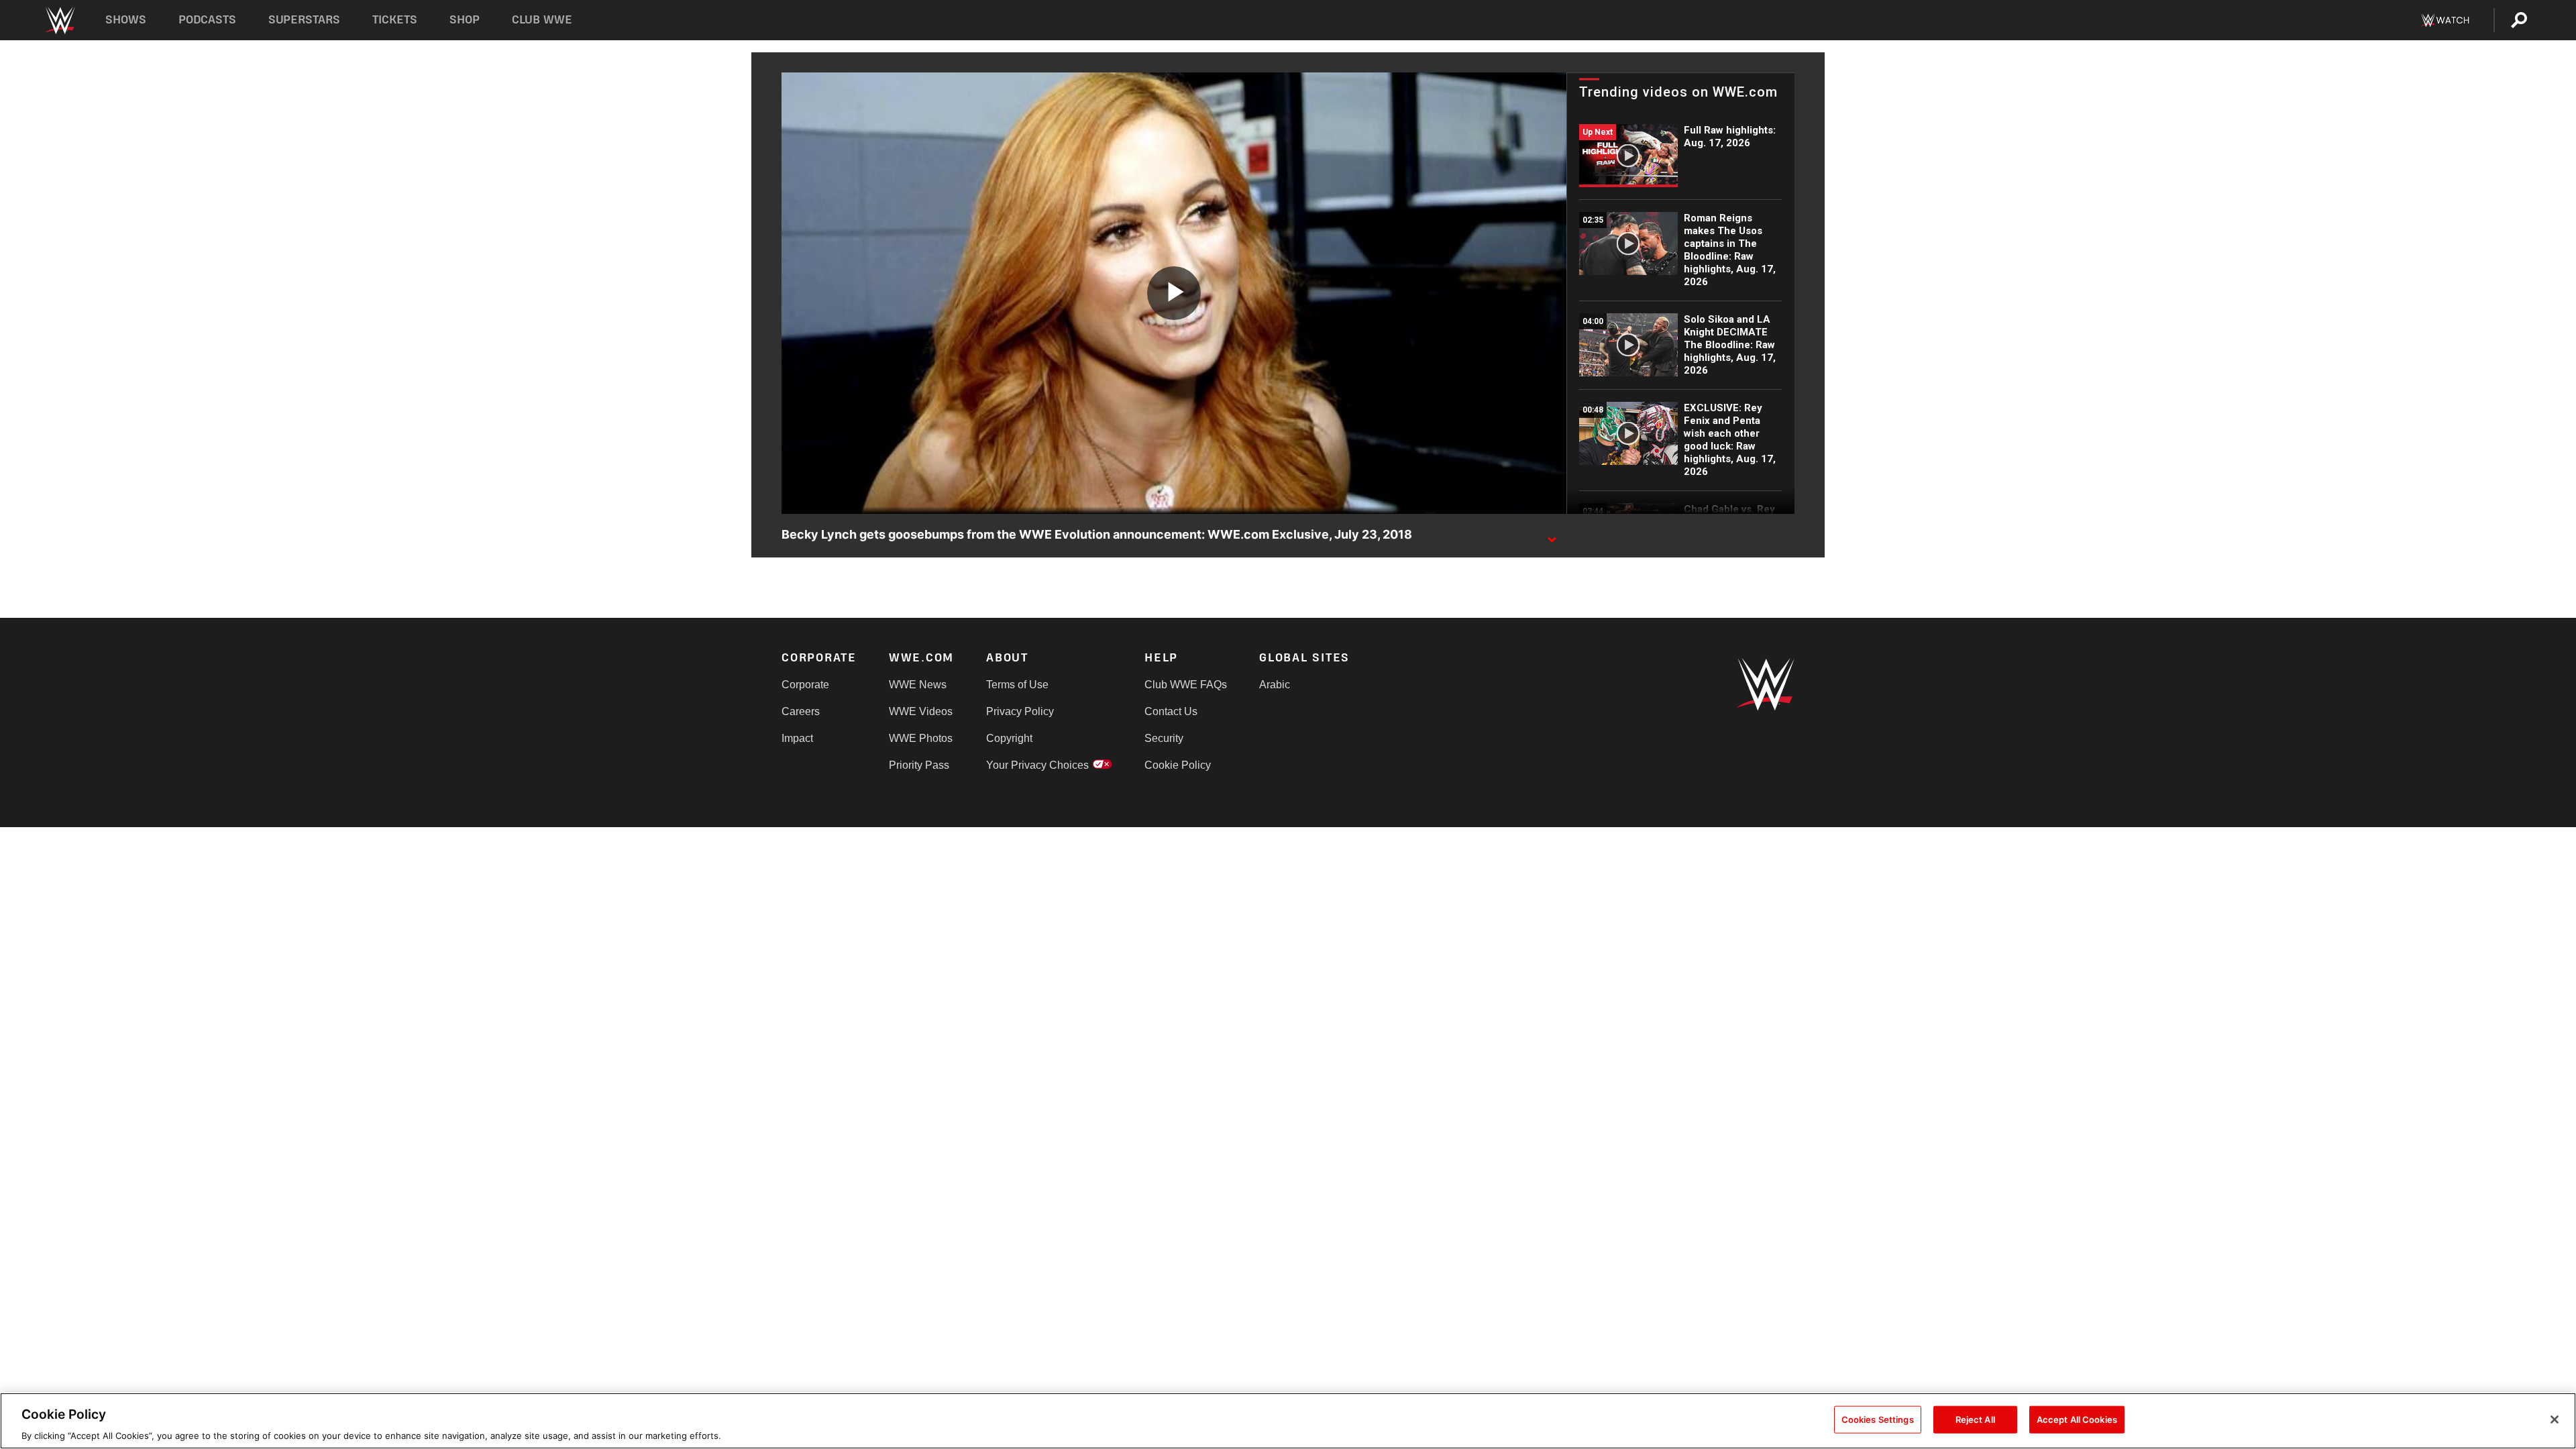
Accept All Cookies (2077, 1419)
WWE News (918, 685)
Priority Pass (919, 765)
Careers (801, 711)
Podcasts (207, 20)
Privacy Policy (1020, 711)
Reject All (1975, 1419)
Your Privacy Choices (1037, 765)
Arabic (1275, 685)
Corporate (805, 685)
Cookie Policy (1178, 765)
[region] (1288, 1421)
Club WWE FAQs (1186, 685)
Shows (126, 20)
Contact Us (1171, 711)
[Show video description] (1552, 535)
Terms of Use (1017, 685)
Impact (797, 738)
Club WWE (542, 20)
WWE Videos (921, 711)
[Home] (59, 20)
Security (1164, 738)
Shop (465, 20)
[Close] (2555, 1419)
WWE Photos (921, 738)
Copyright (1009, 738)
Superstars (305, 20)
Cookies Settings (1878, 1419)
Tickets (395, 20)
